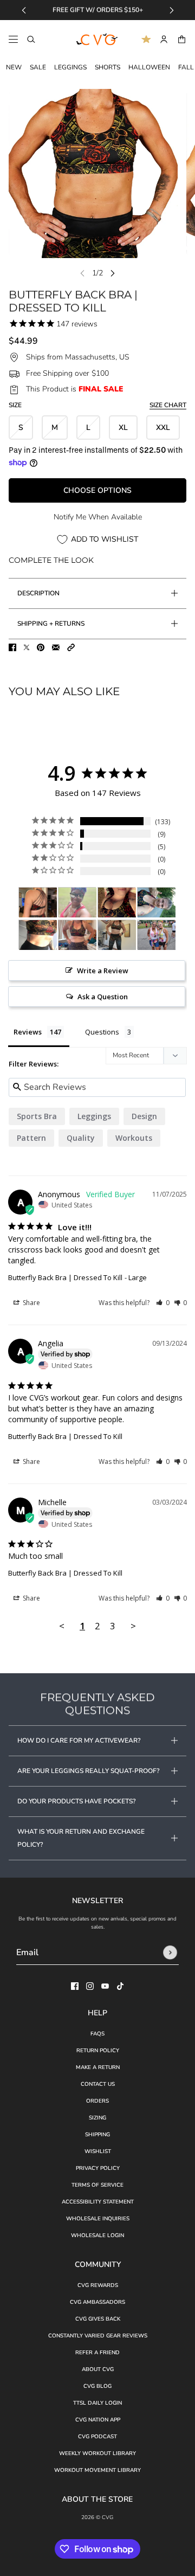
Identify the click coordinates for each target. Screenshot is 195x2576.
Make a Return (98, 2067)
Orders (97, 2101)
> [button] (133, 1626)
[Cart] (182, 39)
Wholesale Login (97, 2235)
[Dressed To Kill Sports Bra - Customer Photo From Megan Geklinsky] (117, 935)
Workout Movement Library (97, 2470)
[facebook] (75, 1986)
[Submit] (170, 1952)
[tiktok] (120, 1986)
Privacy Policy (98, 2168)
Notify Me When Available (98, 517)
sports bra (37, 1116)
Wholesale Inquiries (98, 2219)
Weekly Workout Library (97, 2453)
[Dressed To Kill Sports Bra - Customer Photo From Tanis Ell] (38, 935)
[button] (71, 647)
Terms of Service (97, 2185)
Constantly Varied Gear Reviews (98, 2336)
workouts (134, 1138)
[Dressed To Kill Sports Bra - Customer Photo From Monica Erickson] (77, 935)
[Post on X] (27, 647)
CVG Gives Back (98, 2319)
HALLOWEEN (149, 67)
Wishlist (98, 2151)
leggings (94, 1116)
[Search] (31, 39)
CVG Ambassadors (97, 2302)
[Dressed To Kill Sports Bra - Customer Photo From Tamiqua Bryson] (77, 902)
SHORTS (108, 67)
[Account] (164, 39)
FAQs (97, 2034)
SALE (38, 67)
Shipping (97, 2135)
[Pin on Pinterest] (41, 647)
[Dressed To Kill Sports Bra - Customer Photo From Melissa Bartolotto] (157, 935)
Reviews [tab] (28, 1032)
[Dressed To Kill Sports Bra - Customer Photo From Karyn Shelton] (38, 902)
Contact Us (98, 2084)
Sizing (97, 2118)
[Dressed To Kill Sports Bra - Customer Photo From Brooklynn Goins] (117, 902)
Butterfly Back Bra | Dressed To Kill (65, 1277)
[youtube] (105, 1986)
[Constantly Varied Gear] (97, 40)
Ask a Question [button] (103, 997)
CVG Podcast (97, 2437)
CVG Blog (97, 2386)
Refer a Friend (97, 2353)
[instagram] (90, 1986)
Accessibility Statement (98, 2202)
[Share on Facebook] (12, 647)
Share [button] (31, 1303)
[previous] (24, 10)
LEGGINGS (70, 67)
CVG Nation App (98, 2420)
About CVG (98, 2369)
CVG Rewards (98, 2285)
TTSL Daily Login (97, 2403)
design (144, 1116)
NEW (14, 67)
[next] (172, 10)
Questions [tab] (102, 1032)
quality (81, 1138)
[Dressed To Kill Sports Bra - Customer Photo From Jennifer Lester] (157, 902)
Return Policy (98, 2051)
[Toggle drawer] (13, 39)
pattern (31, 1138)
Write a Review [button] (103, 971)
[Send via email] (56, 647)
